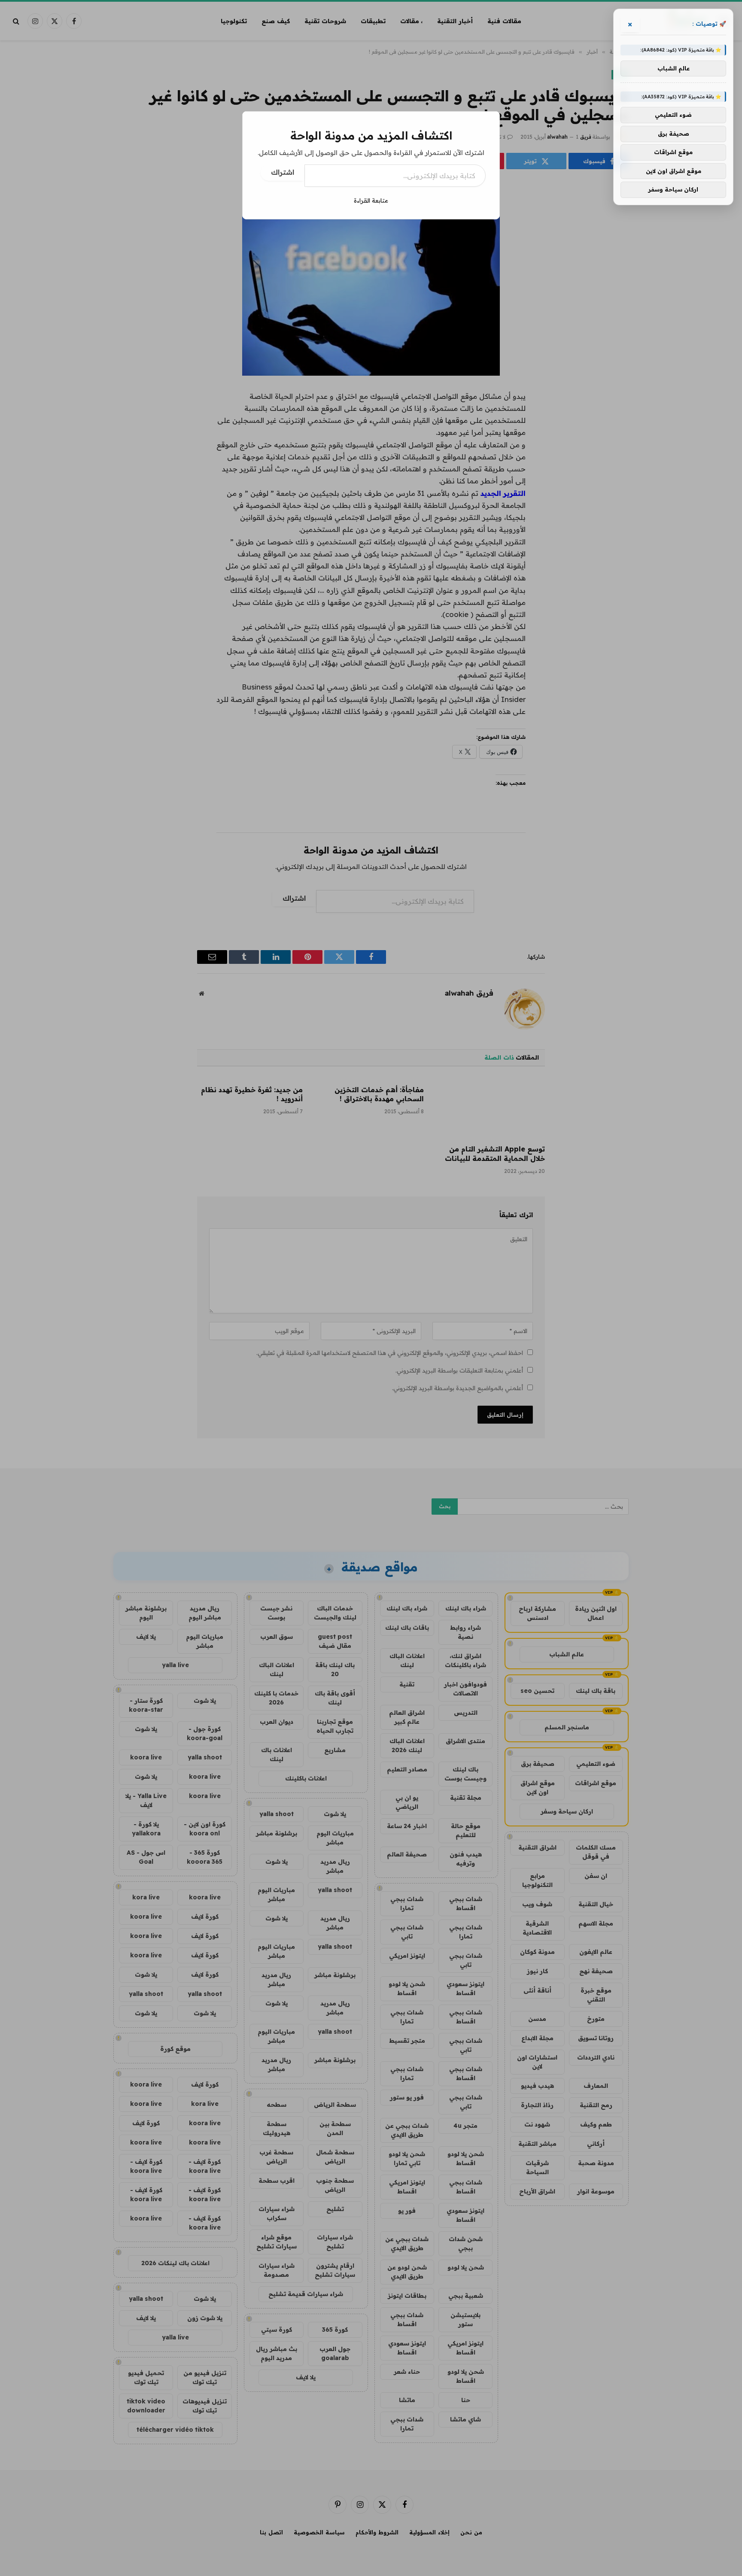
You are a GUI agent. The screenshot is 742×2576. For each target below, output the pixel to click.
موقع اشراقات (673, 152)
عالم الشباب (674, 68)
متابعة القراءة (371, 200)
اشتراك (283, 172)
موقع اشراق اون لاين (674, 171)
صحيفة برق (674, 134)
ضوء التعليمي (673, 115)
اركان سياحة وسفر (673, 190)
